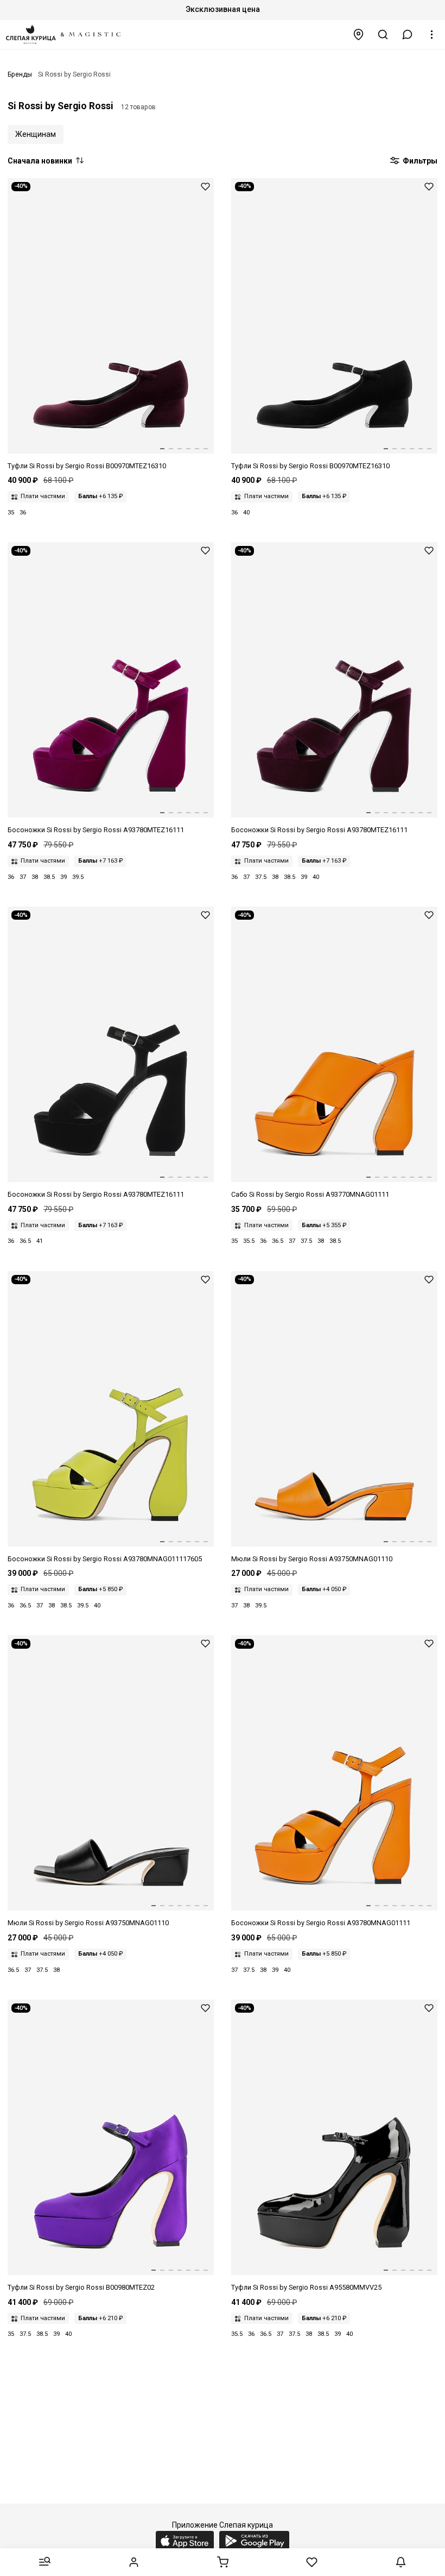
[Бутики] (359, 34)
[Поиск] (383, 34)
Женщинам (36, 134)
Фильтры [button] (419, 161)
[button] (408, 34)
